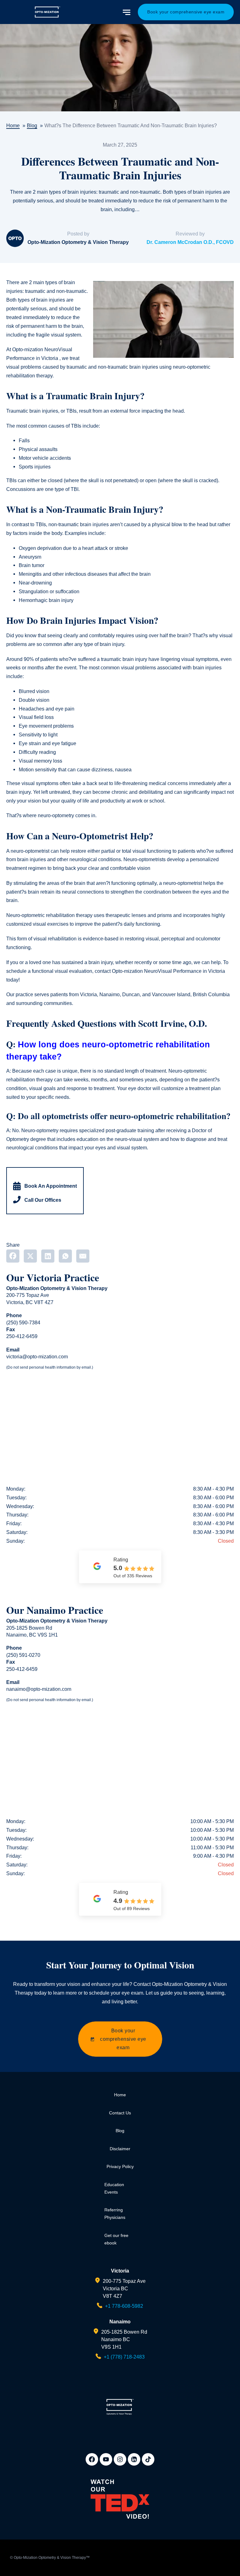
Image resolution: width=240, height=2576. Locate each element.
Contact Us (120, 2113)
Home (120, 2095)
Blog (120, 2131)
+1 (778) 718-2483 (124, 2357)
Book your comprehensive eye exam (186, 12)
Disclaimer (120, 2149)
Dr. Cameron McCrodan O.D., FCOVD (190, 242)
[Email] (83, 1256)
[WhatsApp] (65, 1256)
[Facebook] (13, 1256)
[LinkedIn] (48, 1256)
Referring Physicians (115, 2214)
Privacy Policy (120, 2166)
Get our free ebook (116, 2239)
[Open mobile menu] (127, 12)
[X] (30, 1256)
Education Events (114, 2188)
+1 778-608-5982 (124, 2306)
